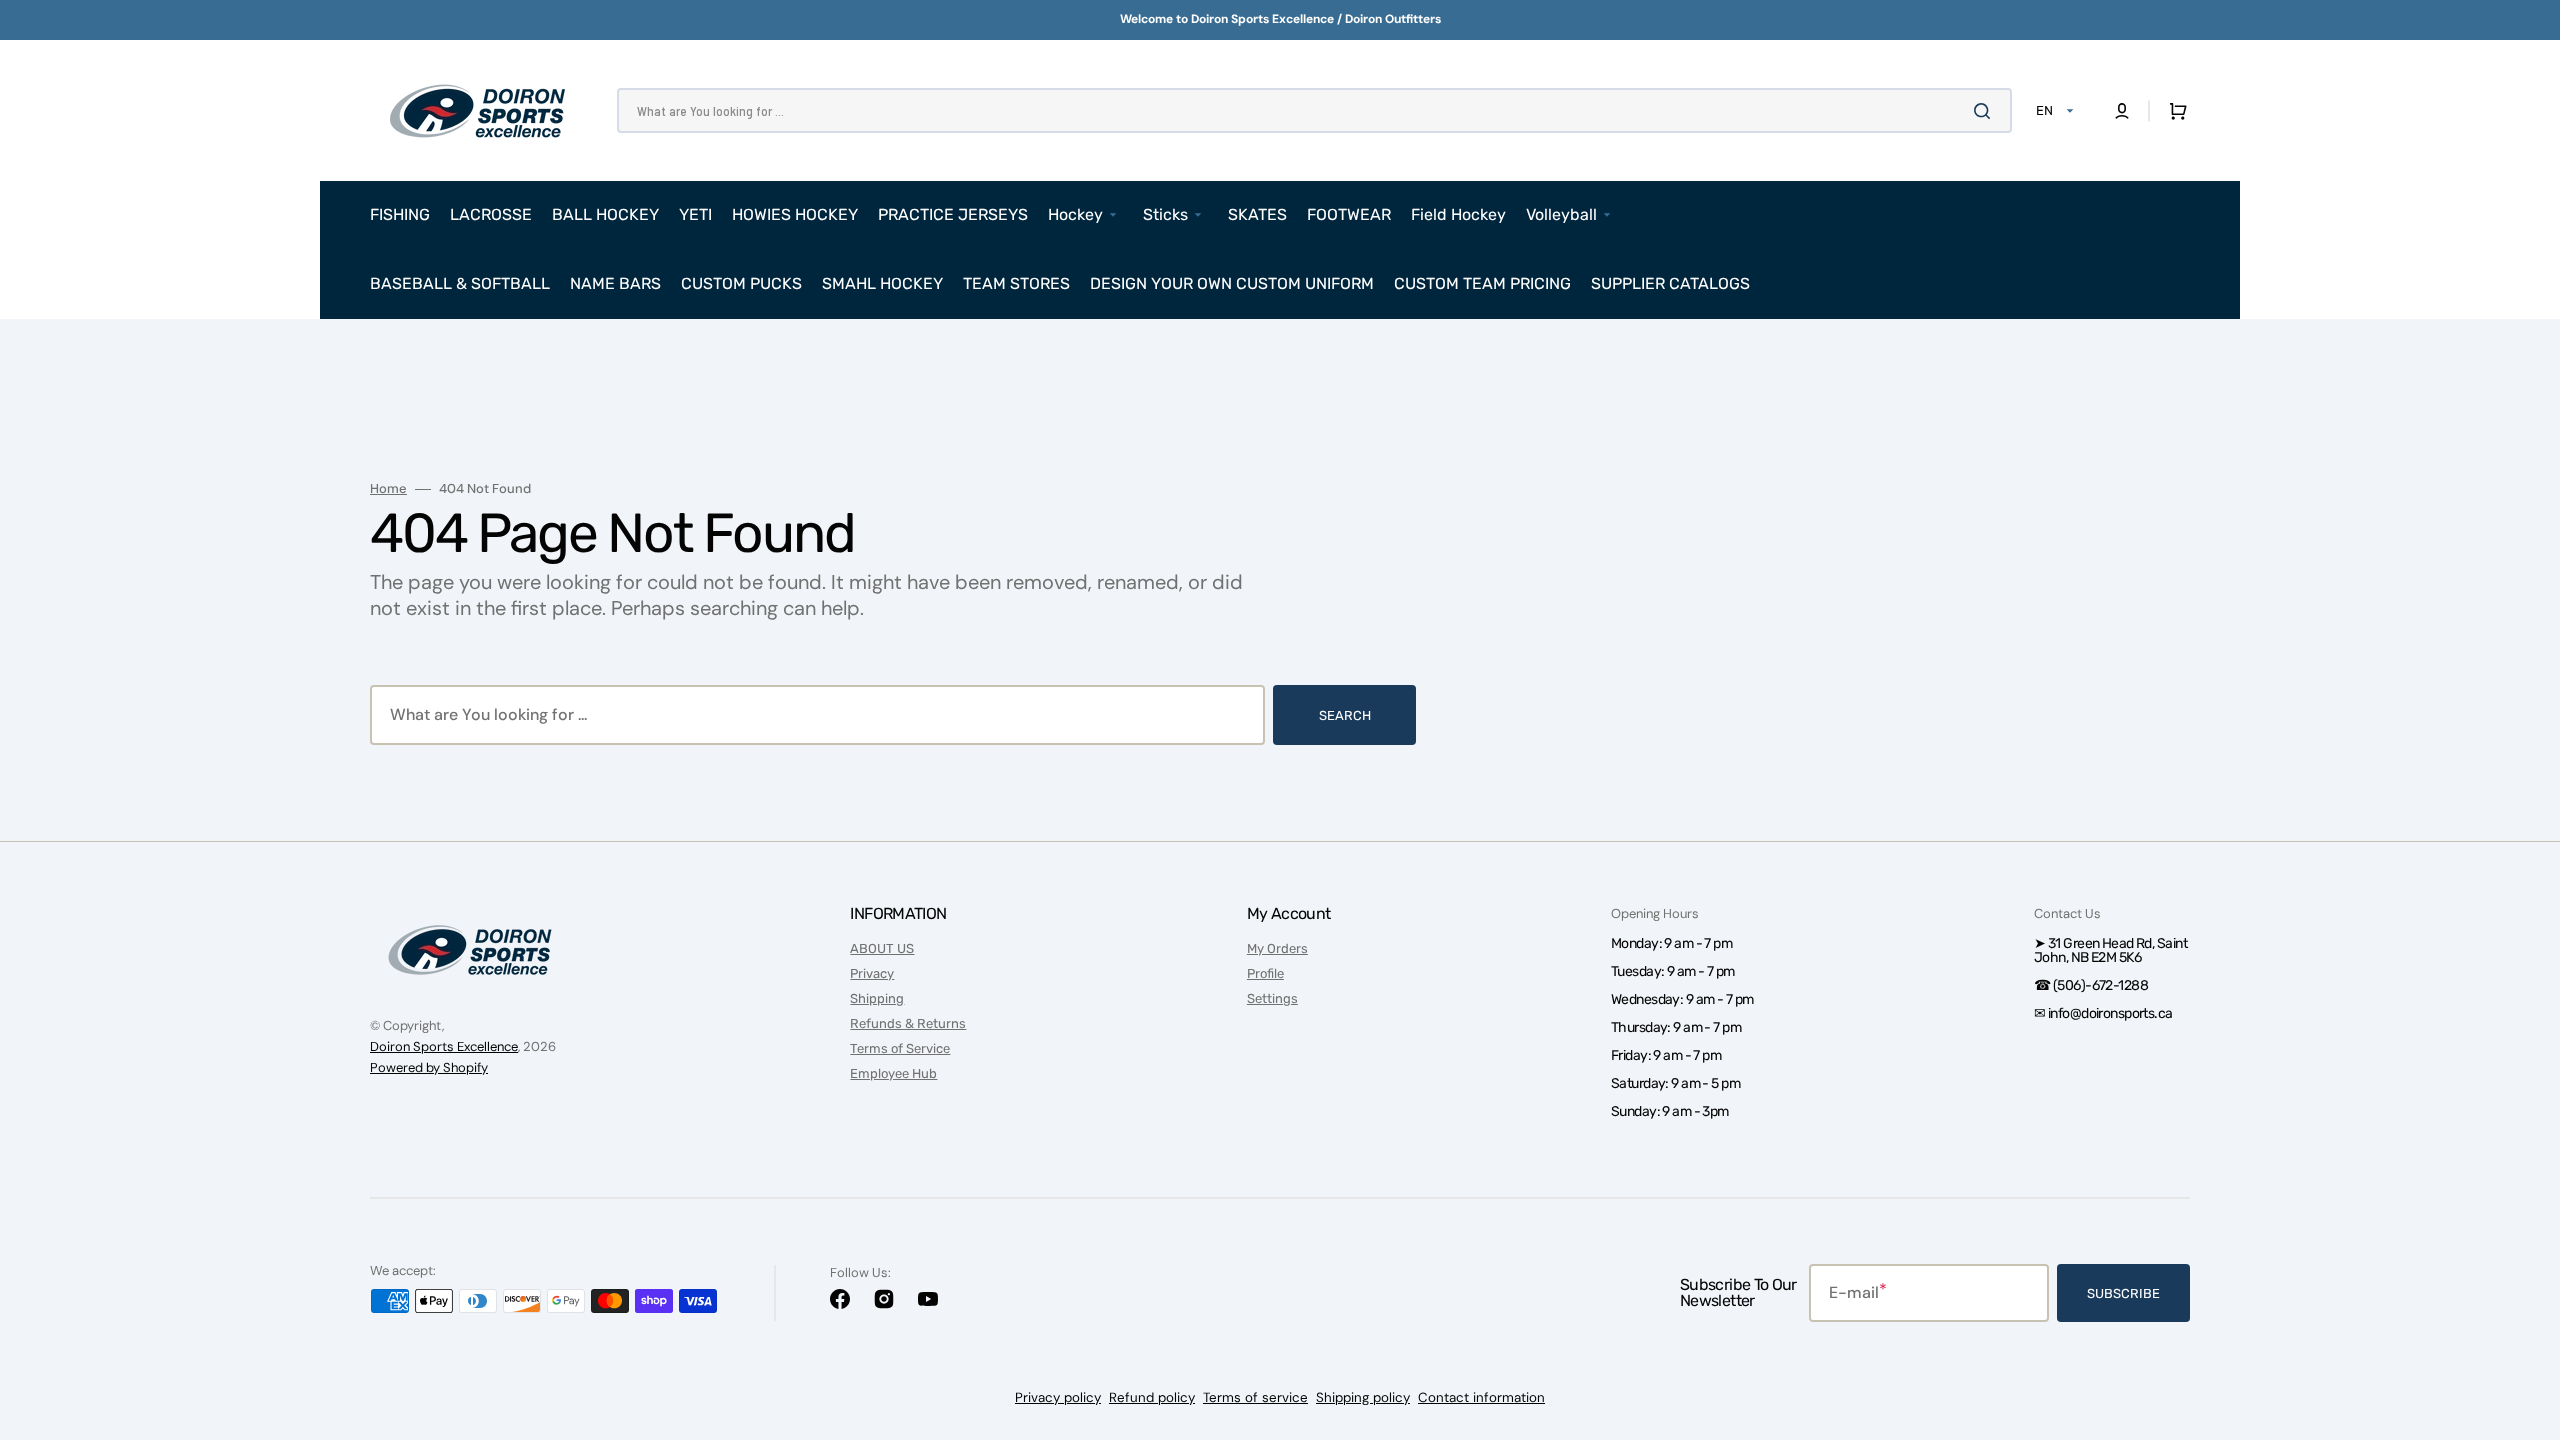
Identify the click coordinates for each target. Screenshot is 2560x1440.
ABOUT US (882, 948)
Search (1345, 715)
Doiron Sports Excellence (444, 1046)
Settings (1272, 998)
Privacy (872, 973)
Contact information (1481, 1397)
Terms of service (1255, 1397)
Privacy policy (1058, 1397)
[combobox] (1314, 110)
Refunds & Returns (908, 1023)
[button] (2122, 111)
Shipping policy (1363, 1397)
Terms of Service (900, 1048)
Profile (1265, 973)
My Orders (1277, 948)
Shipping (877, 998)
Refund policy (1152, 1397)
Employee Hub (893, 1073)
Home (388, 489)
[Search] (1986, 111)
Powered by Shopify (429, 1067)
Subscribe (2123, 1293)
